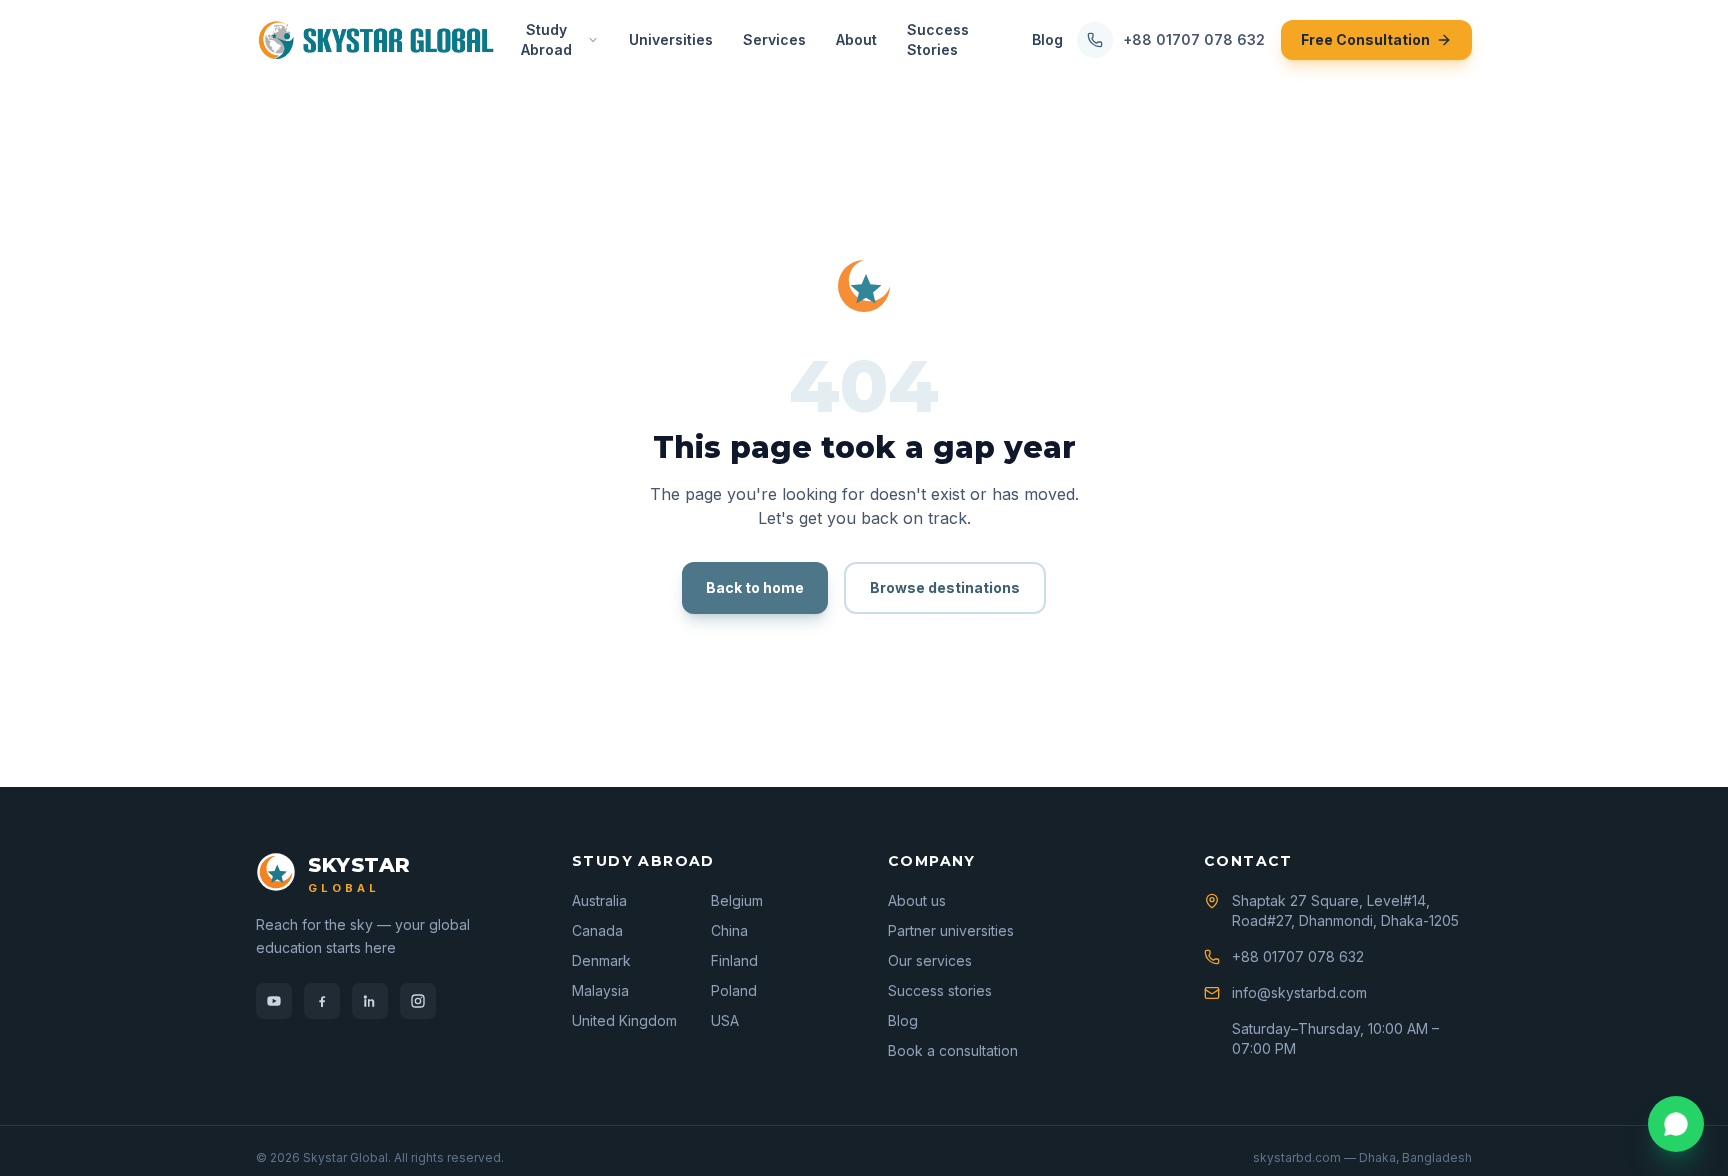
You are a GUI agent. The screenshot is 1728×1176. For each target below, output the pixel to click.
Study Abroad (546, 39)
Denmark (601, 960)
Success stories (940, 990)
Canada (597, 930)
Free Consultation (1365, 39)
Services (774, 39)
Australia (599, 900)
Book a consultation (953, 1050)
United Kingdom (624, 1020)
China (729, 930)
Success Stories (938, 39)
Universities (671, 39)
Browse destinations (945, 587)
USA (725, 1020)
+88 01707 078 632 (1194, 39)
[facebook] (322, 1001)
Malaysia (600, 990)
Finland (734, 960)
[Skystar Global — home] (376, 40)
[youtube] (274, 1001)
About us (917, 900)
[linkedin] (370, 1001)
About (856, 39)
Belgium (737, 900)
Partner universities (951, 930)
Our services (930, 960)
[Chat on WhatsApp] (1676, 1124)
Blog (1047, 39)
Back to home (755, 587)
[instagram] (418, 1001)
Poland (734, 990)
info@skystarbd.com (1299, 992)
